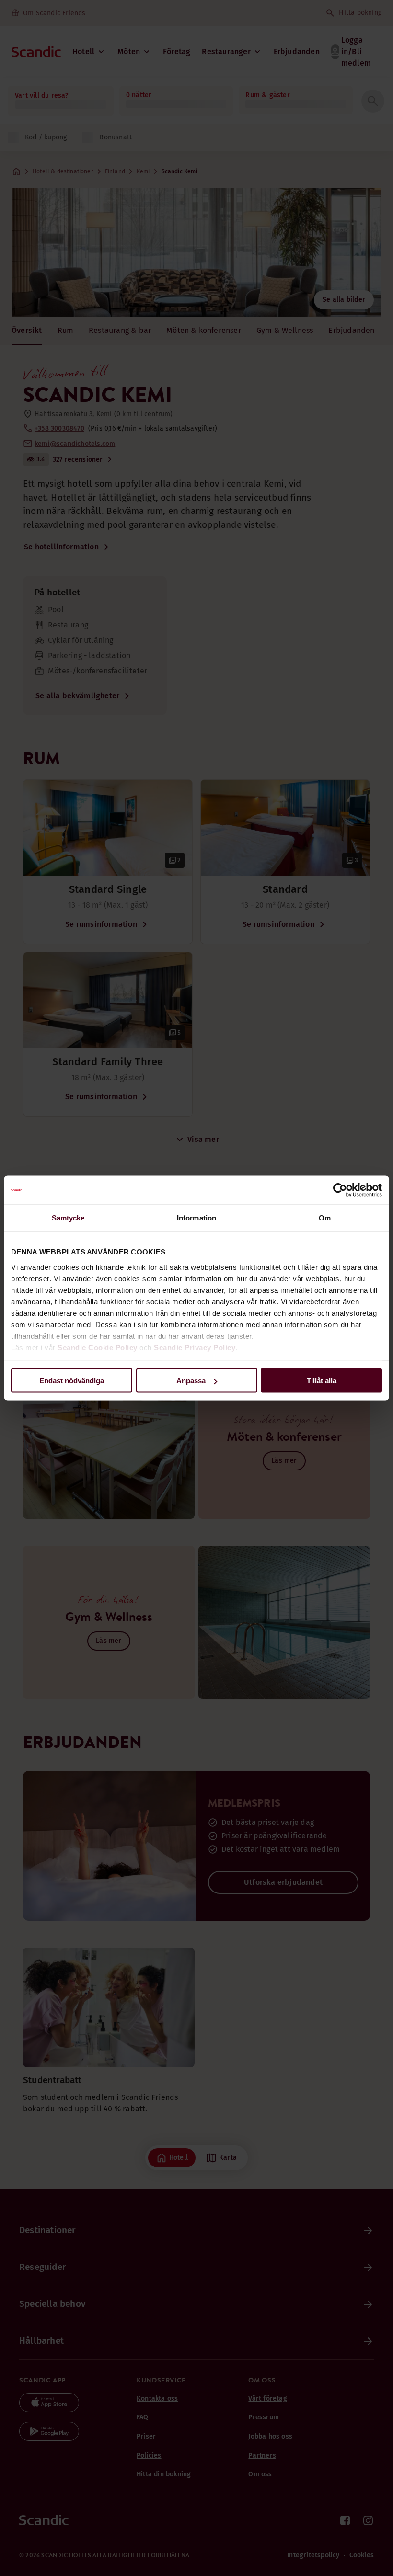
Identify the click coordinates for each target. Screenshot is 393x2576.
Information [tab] (196, 1218)
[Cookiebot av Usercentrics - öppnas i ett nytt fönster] (340, 1190)
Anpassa (191, 1381)
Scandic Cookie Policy (98, 1347)
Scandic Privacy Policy (195, 1347)
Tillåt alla (322, 1381)
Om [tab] (325, 1218)
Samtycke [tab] (68, 1218)
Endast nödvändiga (72, 1381)
